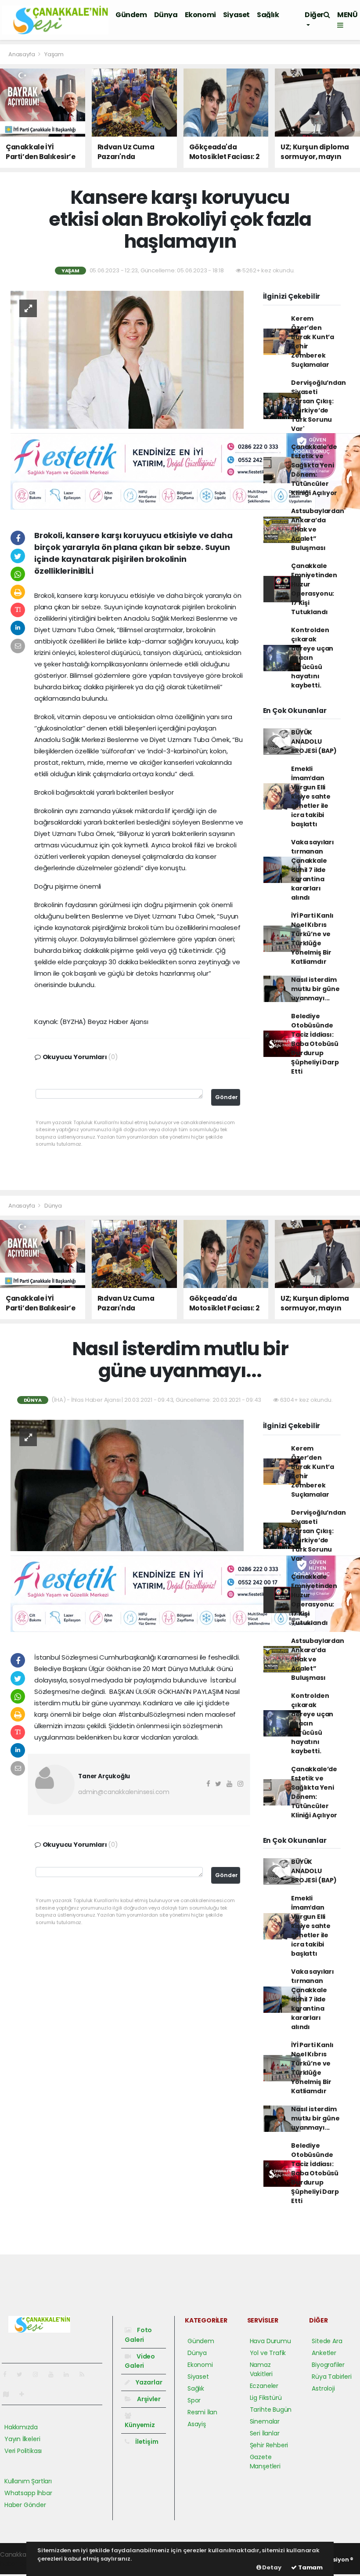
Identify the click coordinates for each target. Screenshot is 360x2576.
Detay (271, 2567)
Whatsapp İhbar (28, 2493)
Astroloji (323, 2388)
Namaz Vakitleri (261, 2369)
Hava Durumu (270, 2341)
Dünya (166, 15)
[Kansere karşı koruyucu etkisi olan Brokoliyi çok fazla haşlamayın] (127, 359)
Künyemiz (140, 2425)
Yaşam (54, 54)
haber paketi (19, 2564)
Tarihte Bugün (271, 2410)
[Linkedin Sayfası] (70, 2374)
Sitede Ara (327, 2341)
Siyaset (236, 15)
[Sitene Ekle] (25, 2394)
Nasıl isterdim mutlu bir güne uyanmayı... (315, 989)
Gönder (227, 1097)
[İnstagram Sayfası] (39, 2374)
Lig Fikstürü (266, 2398)
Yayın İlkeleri (22, 2439)
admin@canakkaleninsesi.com (124, 1792)
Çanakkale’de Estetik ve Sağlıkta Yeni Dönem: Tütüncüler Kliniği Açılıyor (314, 470)
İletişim (146, 2442)
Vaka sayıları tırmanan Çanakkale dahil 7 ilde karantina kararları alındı (313, 870)
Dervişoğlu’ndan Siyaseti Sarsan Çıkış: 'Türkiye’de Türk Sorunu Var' (318, 406)
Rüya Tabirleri (331, 2377)
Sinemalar (265, 2421)
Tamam (310, 2567)
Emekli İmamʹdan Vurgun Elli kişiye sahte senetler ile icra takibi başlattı (311, 796)
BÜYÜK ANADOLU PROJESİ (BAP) (314, 742)
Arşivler (148, 2399)
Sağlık (268, 15)
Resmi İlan (202, 2412)
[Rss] (85, 2374)
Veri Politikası (23, 2451)
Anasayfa (22, 54)
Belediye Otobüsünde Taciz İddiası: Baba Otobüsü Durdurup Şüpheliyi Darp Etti (315, 1044)
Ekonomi (200, 15)
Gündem (131, 15)
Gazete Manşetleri (265, 2462)
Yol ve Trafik (268, 2353)
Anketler (324, 2353)
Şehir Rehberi (269, 2445)
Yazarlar (148, 2382)
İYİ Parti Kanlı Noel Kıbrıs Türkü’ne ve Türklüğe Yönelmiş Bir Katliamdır (312, 939)
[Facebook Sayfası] (8, 2374)
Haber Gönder (25, 2505)
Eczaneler (264, 2386)
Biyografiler (328, 2365)
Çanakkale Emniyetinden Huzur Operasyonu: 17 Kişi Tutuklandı (314, 589)
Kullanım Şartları (28, 2481)
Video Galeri (140, 2361)
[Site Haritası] (10, 2394)
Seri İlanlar (265, 2433)
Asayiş (197, 2424)
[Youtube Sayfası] (54, 2374)
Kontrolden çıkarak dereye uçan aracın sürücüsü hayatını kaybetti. (312, 658)
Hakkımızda (21, 2427)
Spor (194, 2400)
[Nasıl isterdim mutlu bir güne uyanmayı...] (127, 1485)
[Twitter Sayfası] (23, 2374)
